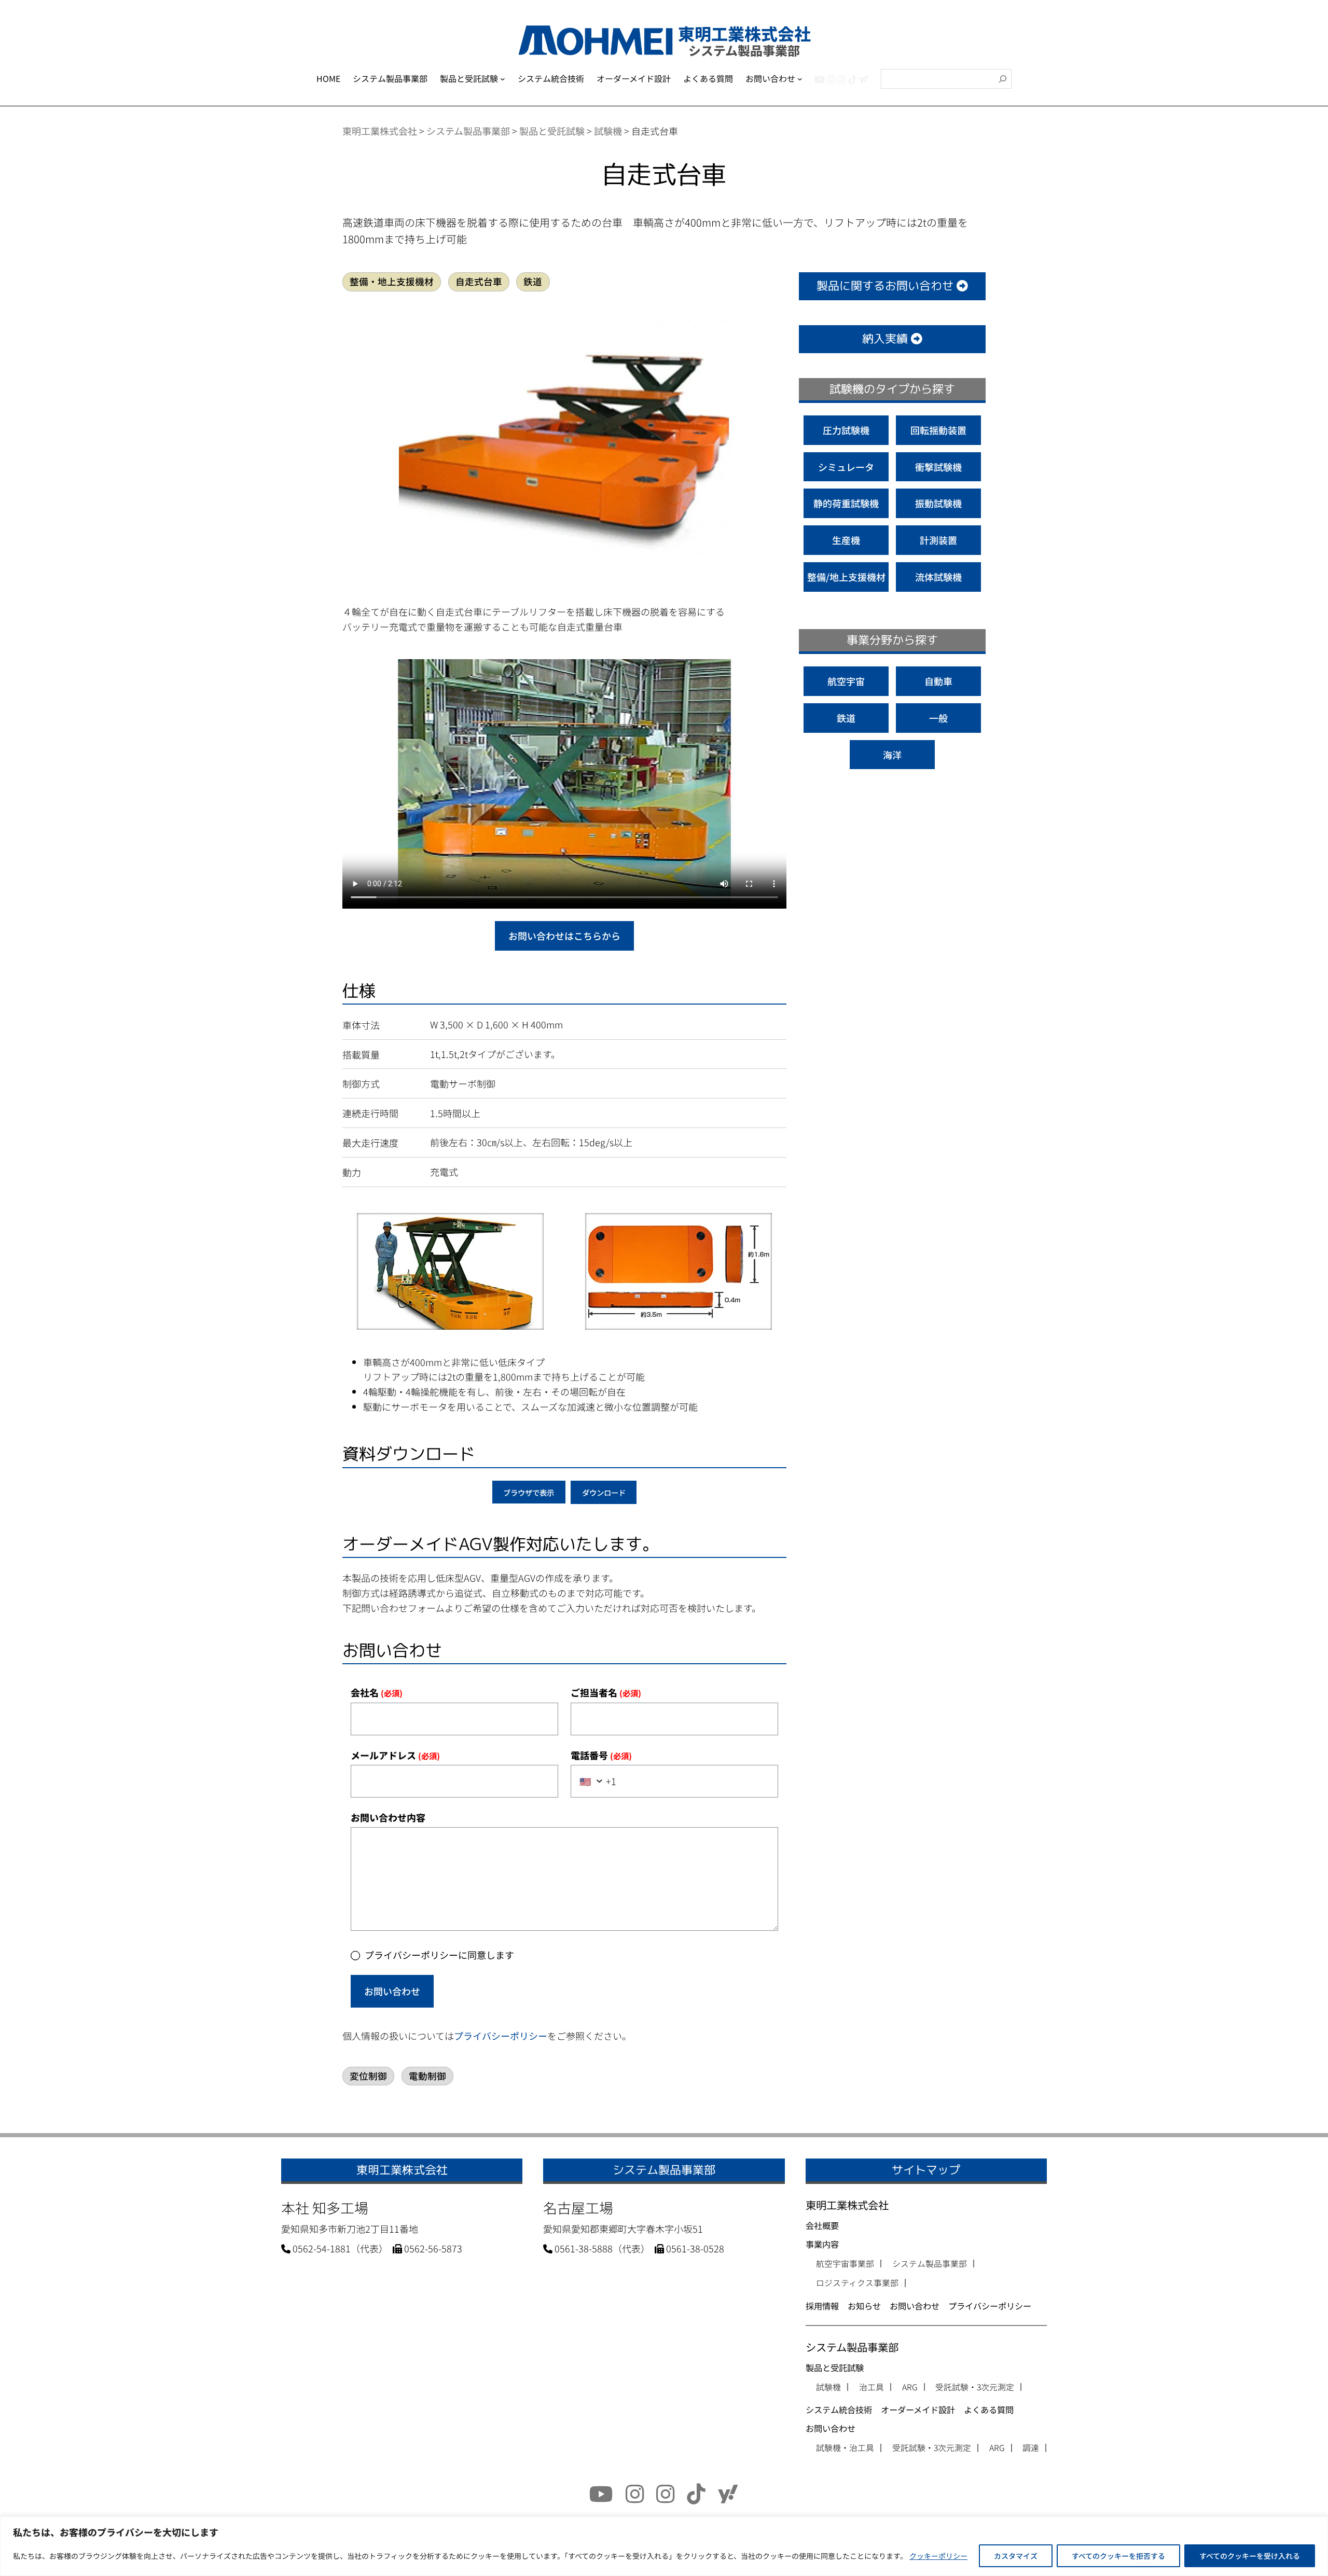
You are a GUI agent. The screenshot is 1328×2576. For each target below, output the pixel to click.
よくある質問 (989, 2410)
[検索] (1003, 79)
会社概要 (822, 2225)
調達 (1031, 2448)
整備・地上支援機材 (392, 281)
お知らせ (864, 2306)
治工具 (872, 2387)
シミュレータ (846, 467)
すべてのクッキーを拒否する (1118, 2556)
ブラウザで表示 (529, 1492)
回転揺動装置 (938, 430)
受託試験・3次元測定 (975, 2387)
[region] (664, 2546)
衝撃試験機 (938, 467)
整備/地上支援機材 (846, 577)
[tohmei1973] (832, 79)
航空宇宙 (846, 681)
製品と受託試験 (835, 2368)
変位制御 (368, 2076)
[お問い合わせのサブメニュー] (800, 79)
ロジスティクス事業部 (857, 2283)
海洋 (892, 755)
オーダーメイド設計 (918, 2410)
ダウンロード (604, 1492)
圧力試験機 (846, 430)
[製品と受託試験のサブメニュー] (503, 79)
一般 (938, 718)
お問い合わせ (392, 1991)
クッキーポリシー (938, 2556)
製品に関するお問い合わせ (887, 286)
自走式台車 (479, 281)
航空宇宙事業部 (845, 2264)
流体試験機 (938, 577)
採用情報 (822, 2306)
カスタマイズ (1016, 2556)
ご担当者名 (606, 1692)
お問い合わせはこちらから (564, 936)
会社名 (377, 1692)
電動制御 (427, 2076)
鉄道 (533, 281)
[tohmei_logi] (842, 79)
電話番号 (601, 1755)
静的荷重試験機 (846, 503)
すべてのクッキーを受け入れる (1250, 2556)
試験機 (828, 2387)
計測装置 (938, 540)
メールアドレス (395, 1755)
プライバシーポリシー (501, 2036)
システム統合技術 (839, 2410)
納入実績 (887, 339)
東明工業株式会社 (847, 2205)
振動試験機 (938, 503)
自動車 (938, 681)
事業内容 (822, 2244)
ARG (910, 2387)
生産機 (846, 540)
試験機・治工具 (845, 2448)
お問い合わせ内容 (388, 1817)
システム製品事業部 (930, 2264)
